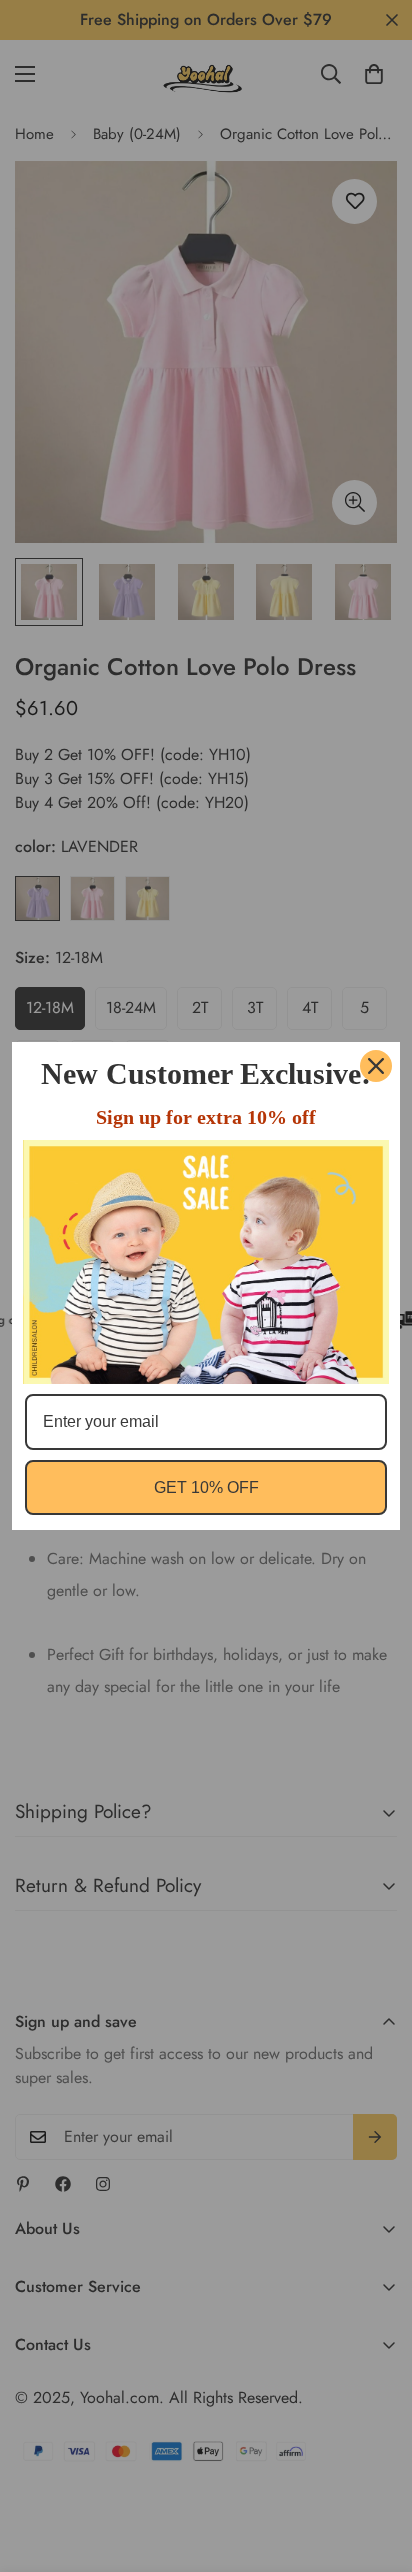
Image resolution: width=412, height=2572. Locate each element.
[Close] (376, 1066)
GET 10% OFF (206, 1487)
